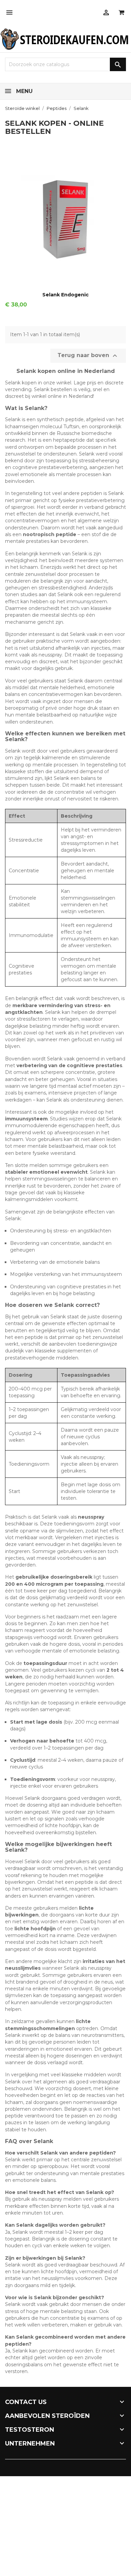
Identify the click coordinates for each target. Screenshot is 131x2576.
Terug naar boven (88, 356)
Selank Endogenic (65, 295)
